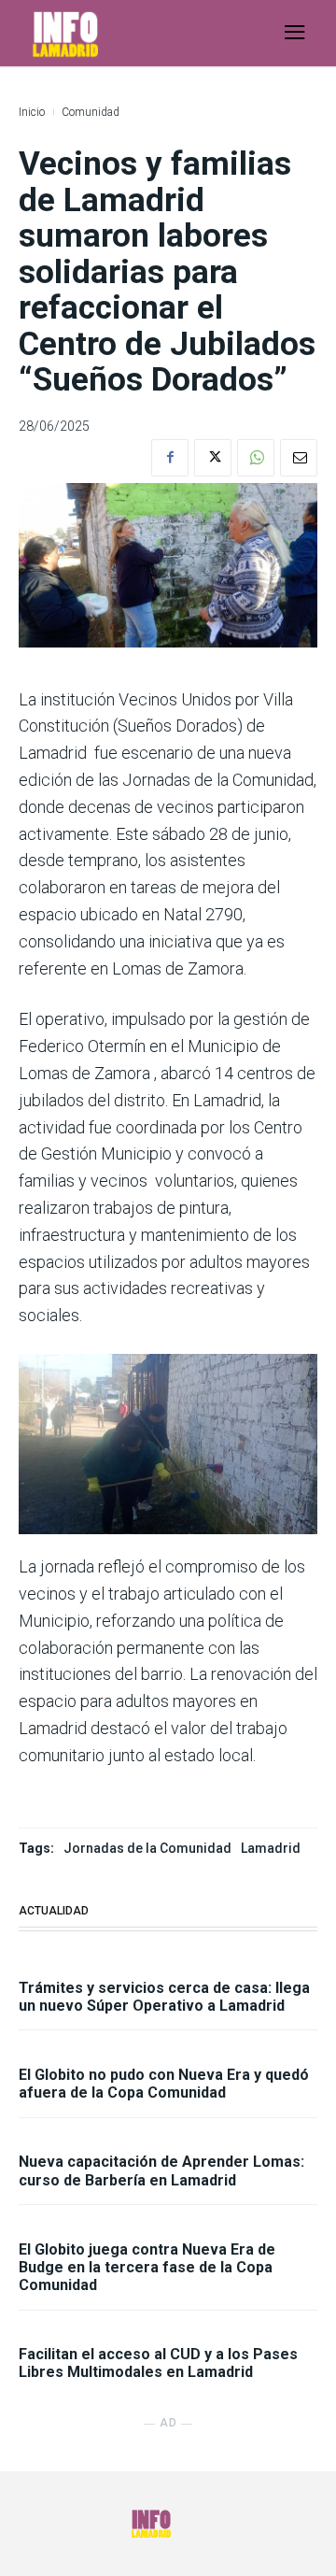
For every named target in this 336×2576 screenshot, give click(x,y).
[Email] (299, 458)
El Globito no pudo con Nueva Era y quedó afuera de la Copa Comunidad (164, 2084)
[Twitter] (213, 458)
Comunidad (91, 112)
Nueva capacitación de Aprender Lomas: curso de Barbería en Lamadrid (161, 2170)
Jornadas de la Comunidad (147, 1848)
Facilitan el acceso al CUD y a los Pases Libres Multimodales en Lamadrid (158, 2363)
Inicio (32, 112)
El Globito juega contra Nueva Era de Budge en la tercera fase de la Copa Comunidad (147, 2267)
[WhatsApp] (256, 458)
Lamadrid (271, 1848)
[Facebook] (170, 458)
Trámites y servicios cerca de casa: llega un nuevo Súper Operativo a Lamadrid (164, 1997)
